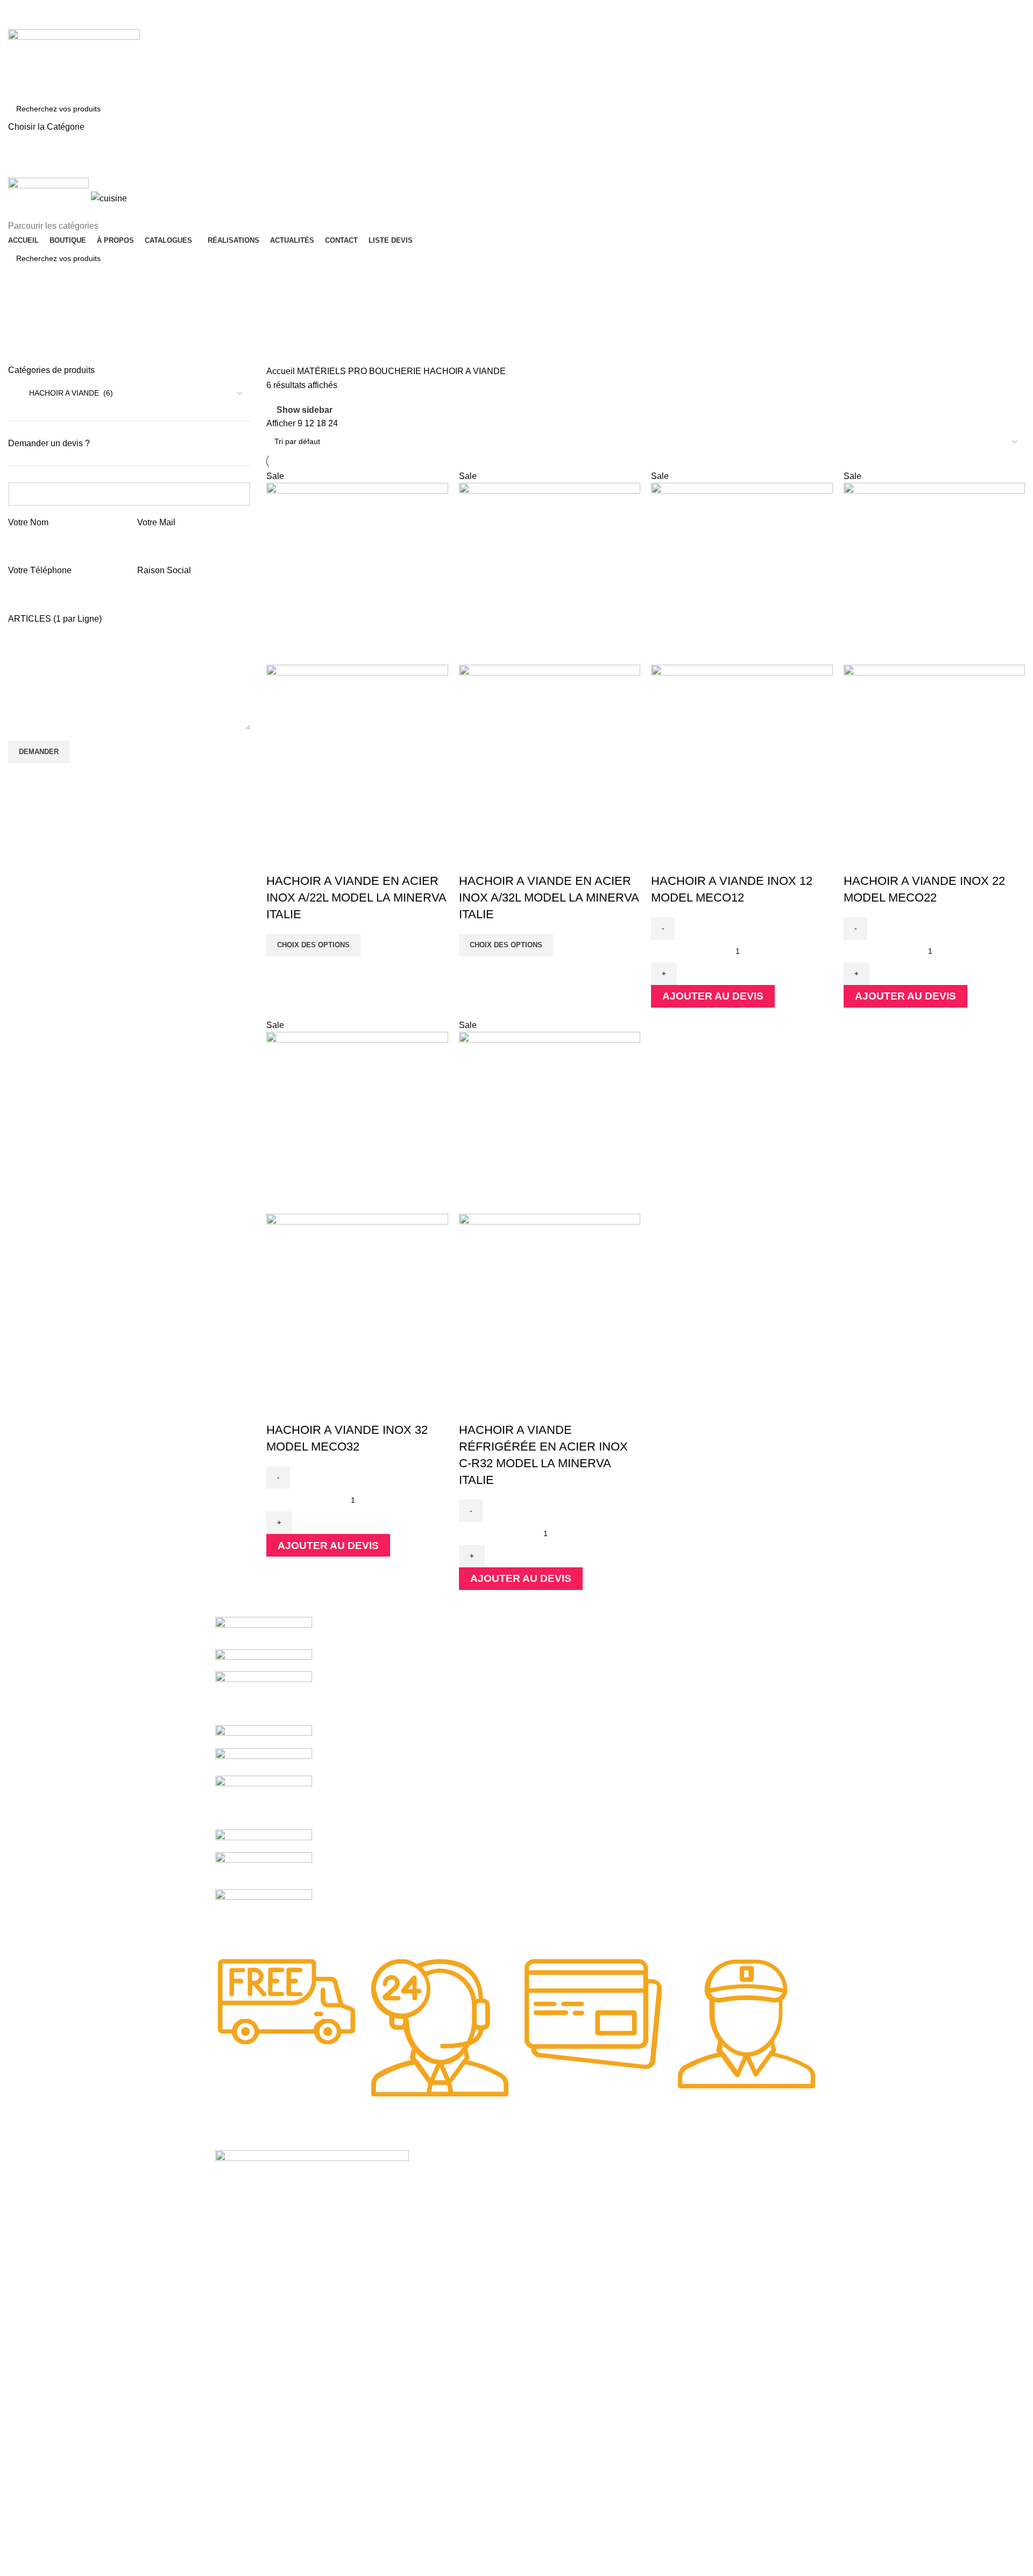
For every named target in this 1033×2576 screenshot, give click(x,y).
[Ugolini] (264, 1632)
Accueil (282, 371)
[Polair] (264, 1840)
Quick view (280, 860)
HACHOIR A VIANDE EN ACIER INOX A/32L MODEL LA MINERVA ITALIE (549, 898)
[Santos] (264, 1736)
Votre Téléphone (40, 570)
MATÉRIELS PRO (333, 371)
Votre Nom (28, 522)
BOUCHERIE (396, 371)
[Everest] (264, 1916)
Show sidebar (305, 410)
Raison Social (164, 570)
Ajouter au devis (713, 996)
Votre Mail (156, 522)
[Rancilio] (264, 1761)
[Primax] (264, 1802)
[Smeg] (264, 1697)
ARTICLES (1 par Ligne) (55, 619)
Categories (30, 358)
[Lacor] (264, 1870)
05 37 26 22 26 (48, 11)
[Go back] (22, 306)
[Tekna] (264, 1659)
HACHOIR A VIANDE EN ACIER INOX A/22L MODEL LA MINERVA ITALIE (356, 898)
